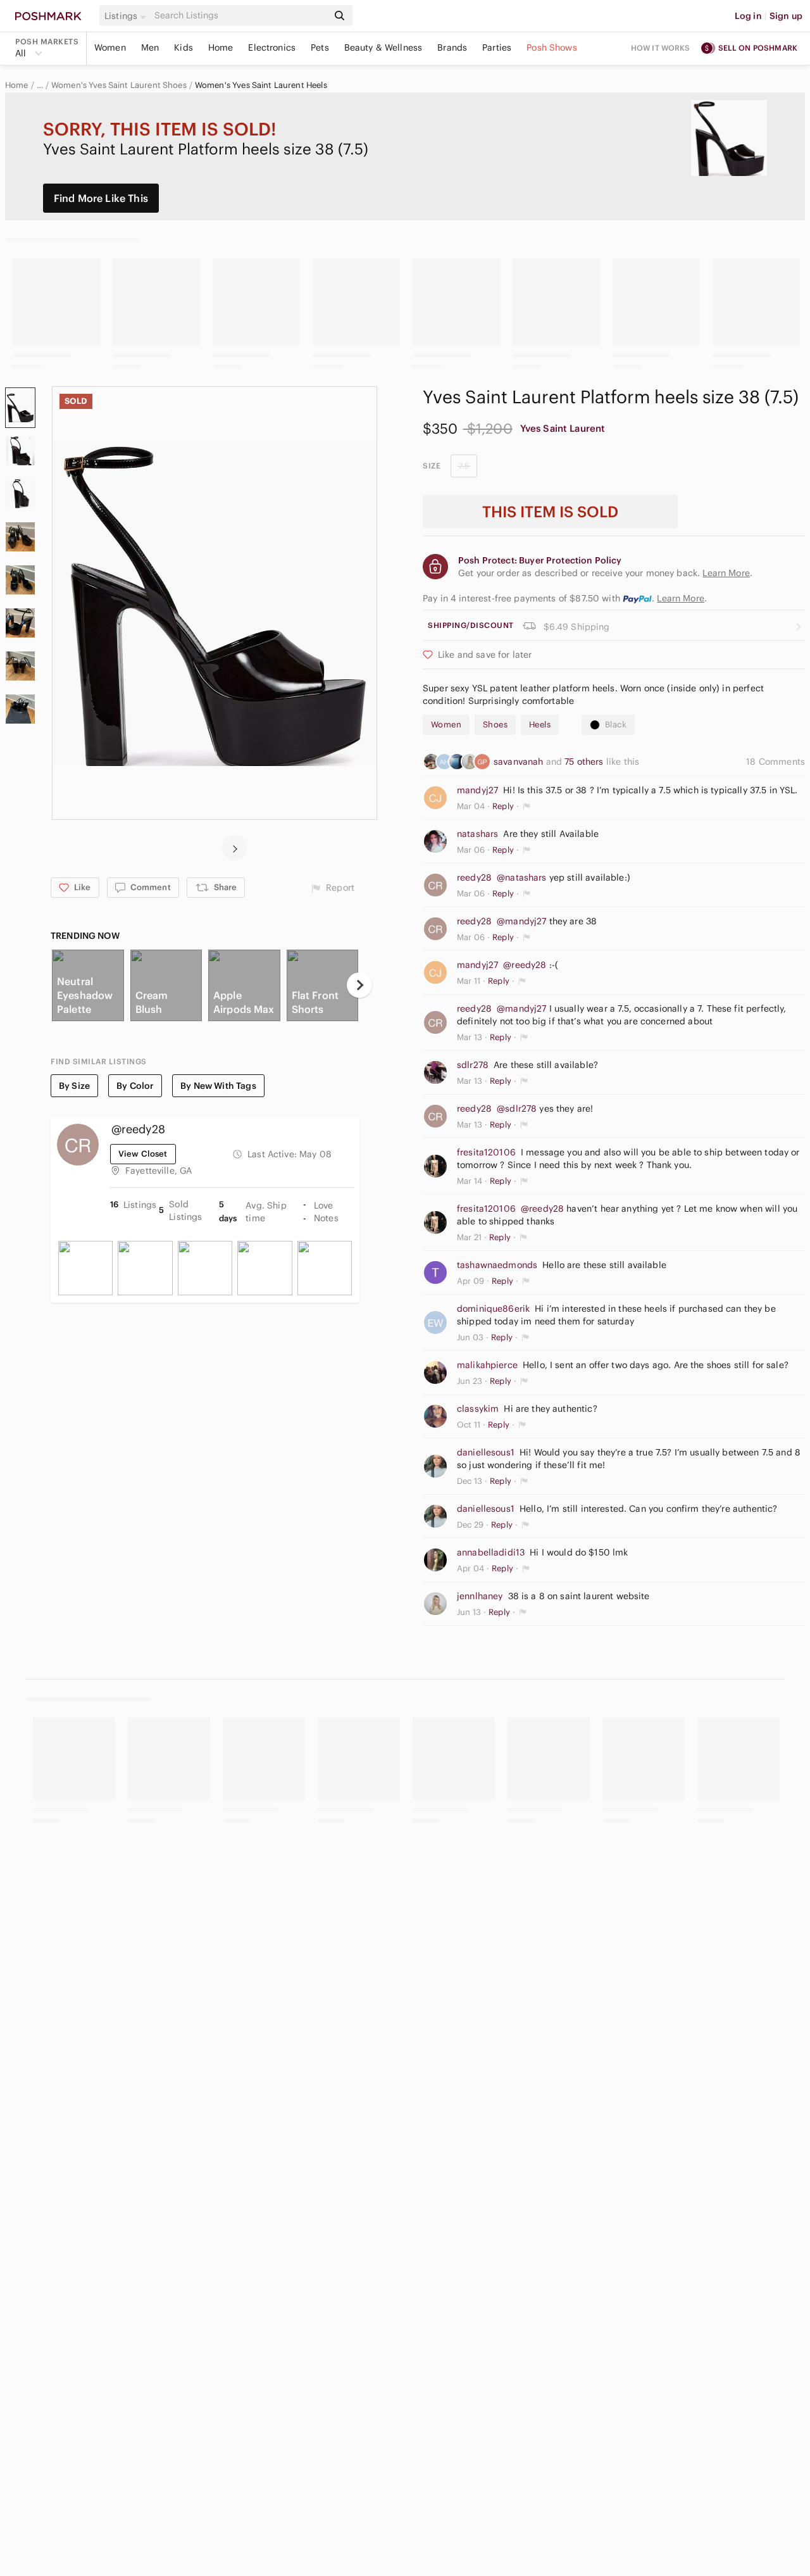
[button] (127, 16)
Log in (748, 16)
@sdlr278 (517, 1109)
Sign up (786, 16)
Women (110, 47)
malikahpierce (487, 1365)
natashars (477, 834)
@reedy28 (525, 965)
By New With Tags (218, 1086)
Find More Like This (101, 198)
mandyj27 (477, 790)
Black (616, 725)
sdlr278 (473, 1065)
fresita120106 (486, 1152)
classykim (478, 1409)
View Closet (143, 1154)
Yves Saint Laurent (563, 428)
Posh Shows (552, 47)
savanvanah (520, 762)
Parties (497, 47)
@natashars (522, 877)
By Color (135, 1086)
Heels (540, 725)
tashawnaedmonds (497, 1265)
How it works (661, 48)
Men (150, 47)
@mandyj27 (521, 921)
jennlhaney (480, 1596)
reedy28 (474, 877)
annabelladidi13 (491, 1552)
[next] (235, 848)
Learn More (681, 598)
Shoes (495, 725)
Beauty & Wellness (383, 47)
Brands (452, 47)
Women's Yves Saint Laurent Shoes (119, 85)
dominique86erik (493, 1309)
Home (221, 47)
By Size (74, 1086)
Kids (184, 47)
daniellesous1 (486, 1452)
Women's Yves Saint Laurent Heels (261, 85)
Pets (320, 47)
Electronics (272, 47)
